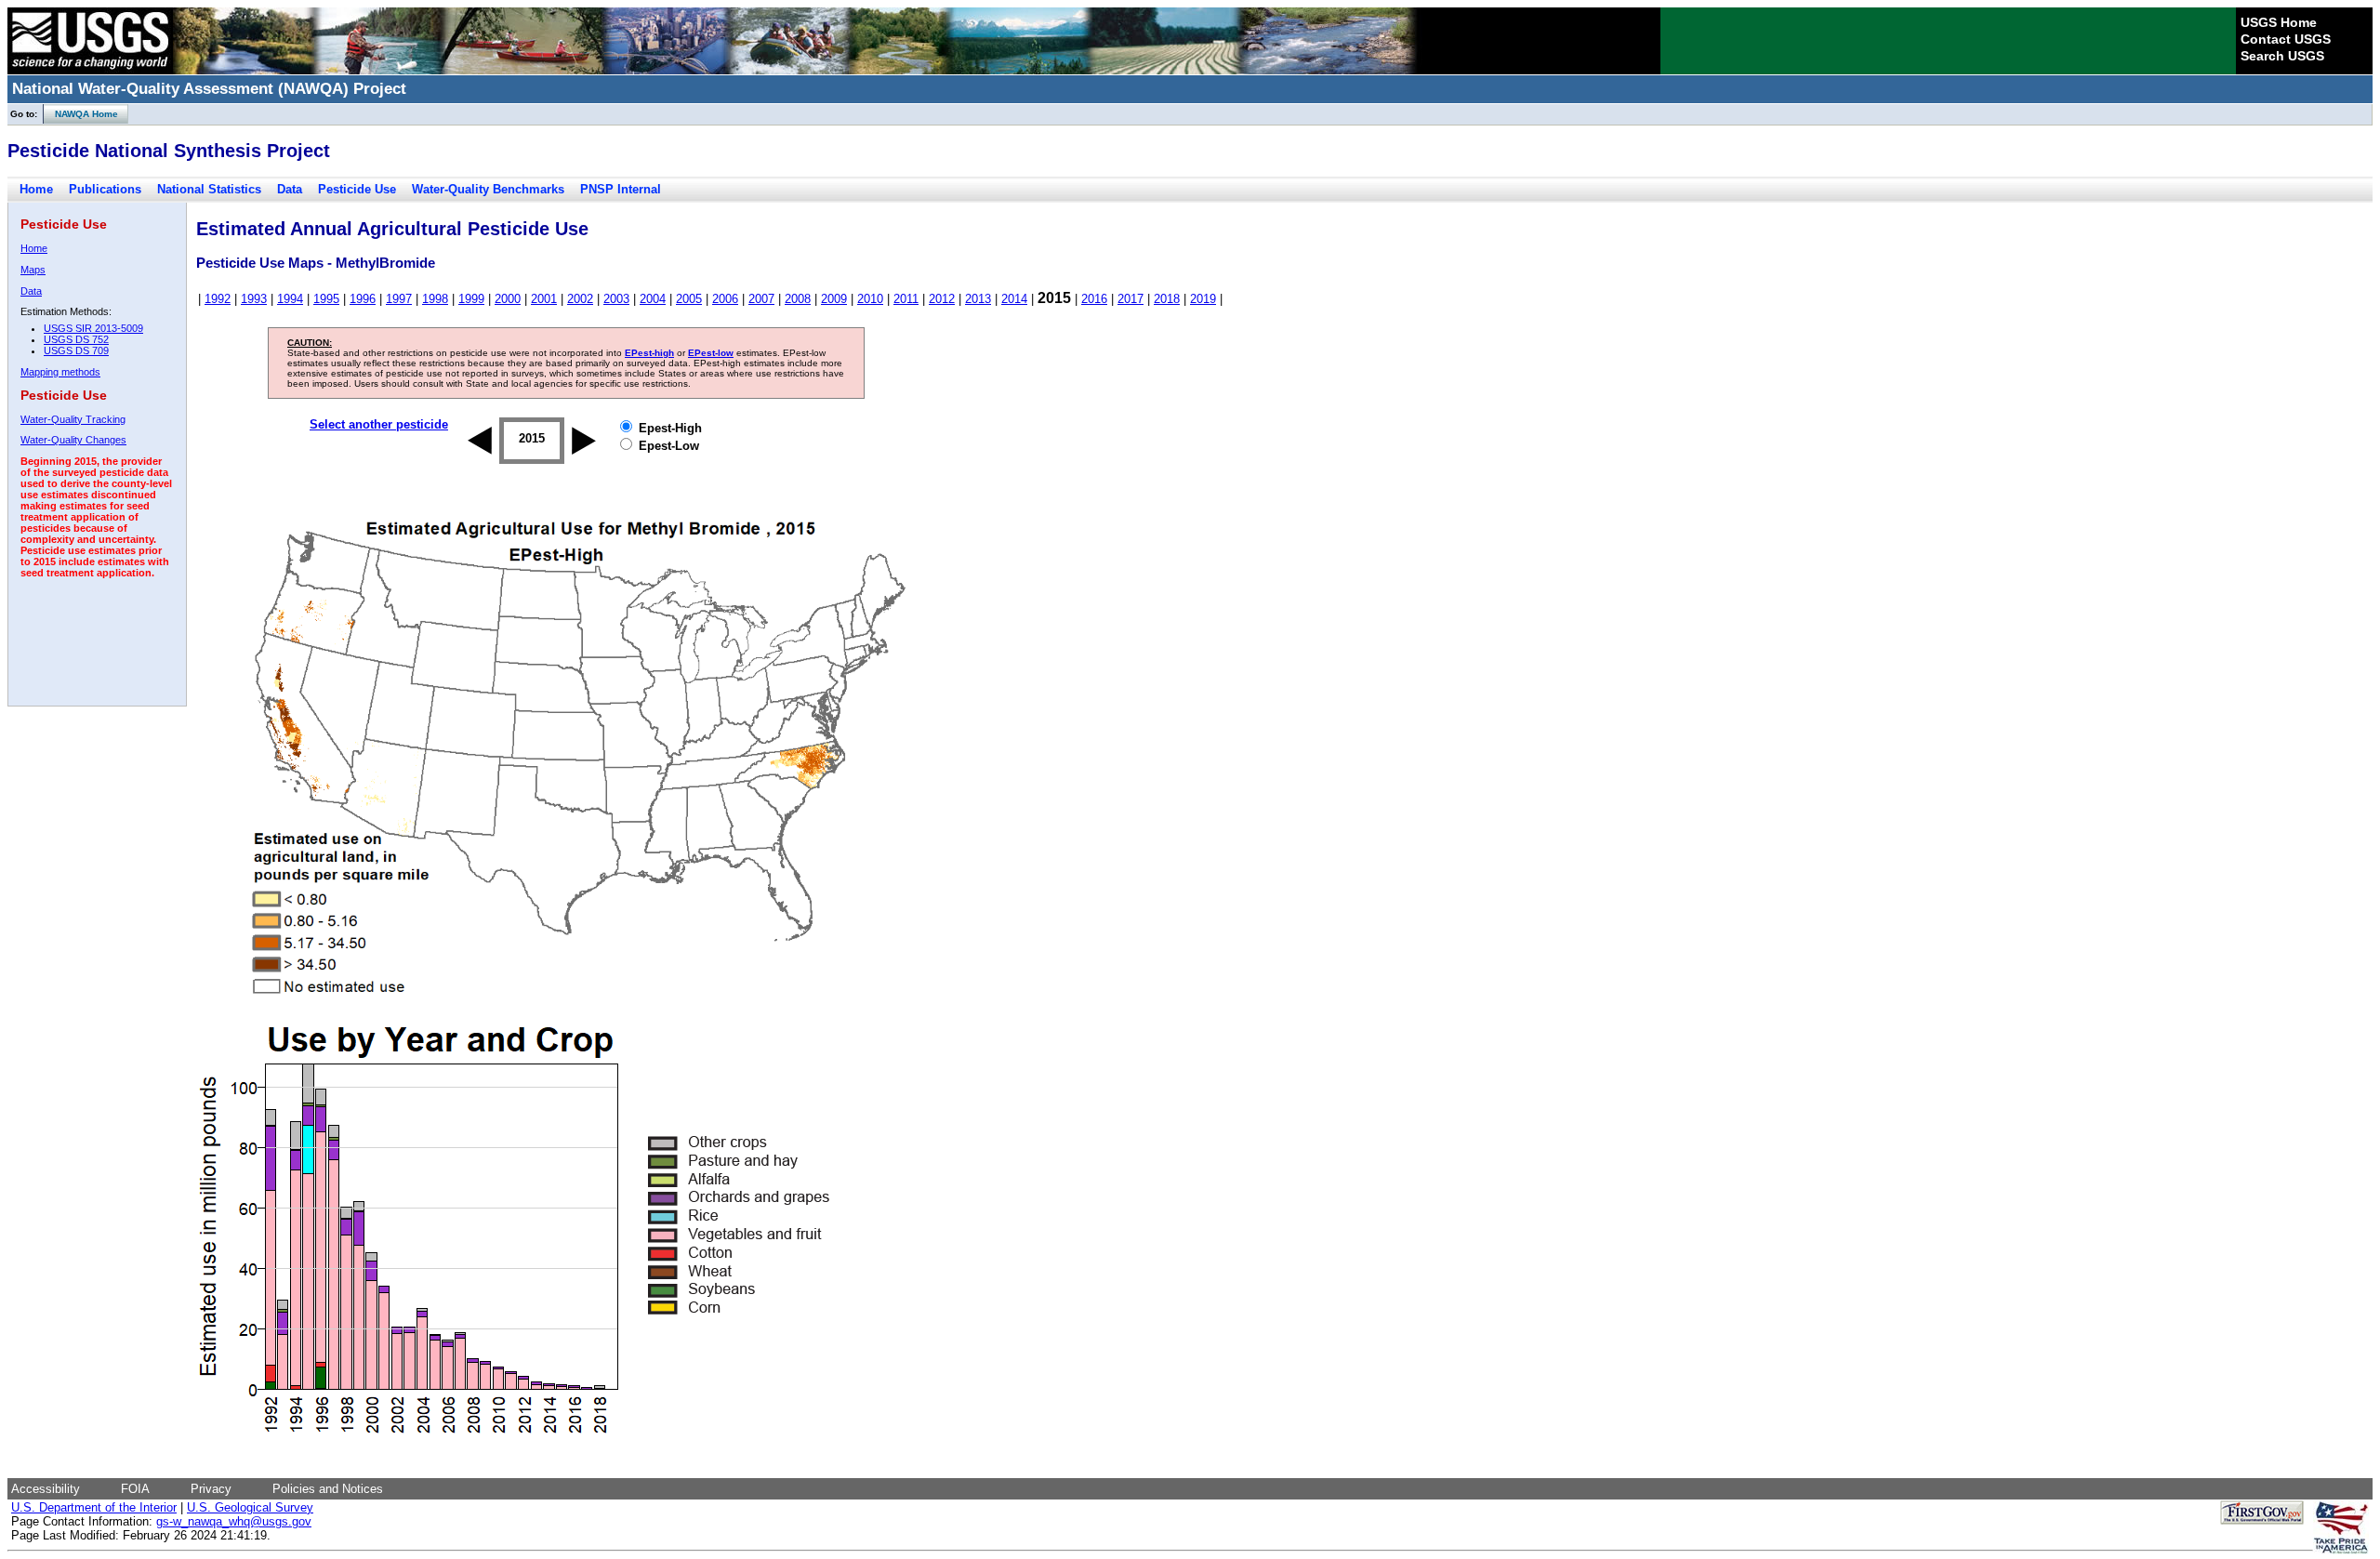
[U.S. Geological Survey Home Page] (90, 70)
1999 (471, 299)
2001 (544, 299)
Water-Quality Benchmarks (488, 189)
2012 (942, 299)
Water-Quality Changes (73, 440)
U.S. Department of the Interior (94, 1507)
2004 (653, 299)
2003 (616, 299)
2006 (725, 299)
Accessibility (46, 1489)
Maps (33, 270)
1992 (218, 299)
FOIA (135, 1489)
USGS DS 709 (76, 350)
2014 (1014, 299)
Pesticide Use (357, 189)
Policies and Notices (328, 1489)
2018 (1167, 299)
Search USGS (2282, 56)
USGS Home (2279, 22)
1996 (363, 299)
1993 (254, 299)
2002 (580, 299)
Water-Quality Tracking (73, 419)
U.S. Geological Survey (250, 1507)
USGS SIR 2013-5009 (93, 328)
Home (36, 189)
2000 (508, 299)
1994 (290, 299)
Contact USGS (2286, 39)
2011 (906, 299)
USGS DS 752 (76, 339)
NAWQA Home (81, 114)
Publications (105, 189)
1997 (399, 299)
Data (290, 189)
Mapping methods (60, 372)
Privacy (211, 1489)
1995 (326, 299)
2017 (1130, 299)
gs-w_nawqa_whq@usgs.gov (234, 1521)
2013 (978, 299)
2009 (834, 299)
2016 (1094, 299)
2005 (689, 299)
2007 (761, 299)
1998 (435, 299)
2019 (1203, 299)
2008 (798, 299)
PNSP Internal (621, 189)
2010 (870, 299)
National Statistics (209, 189)
